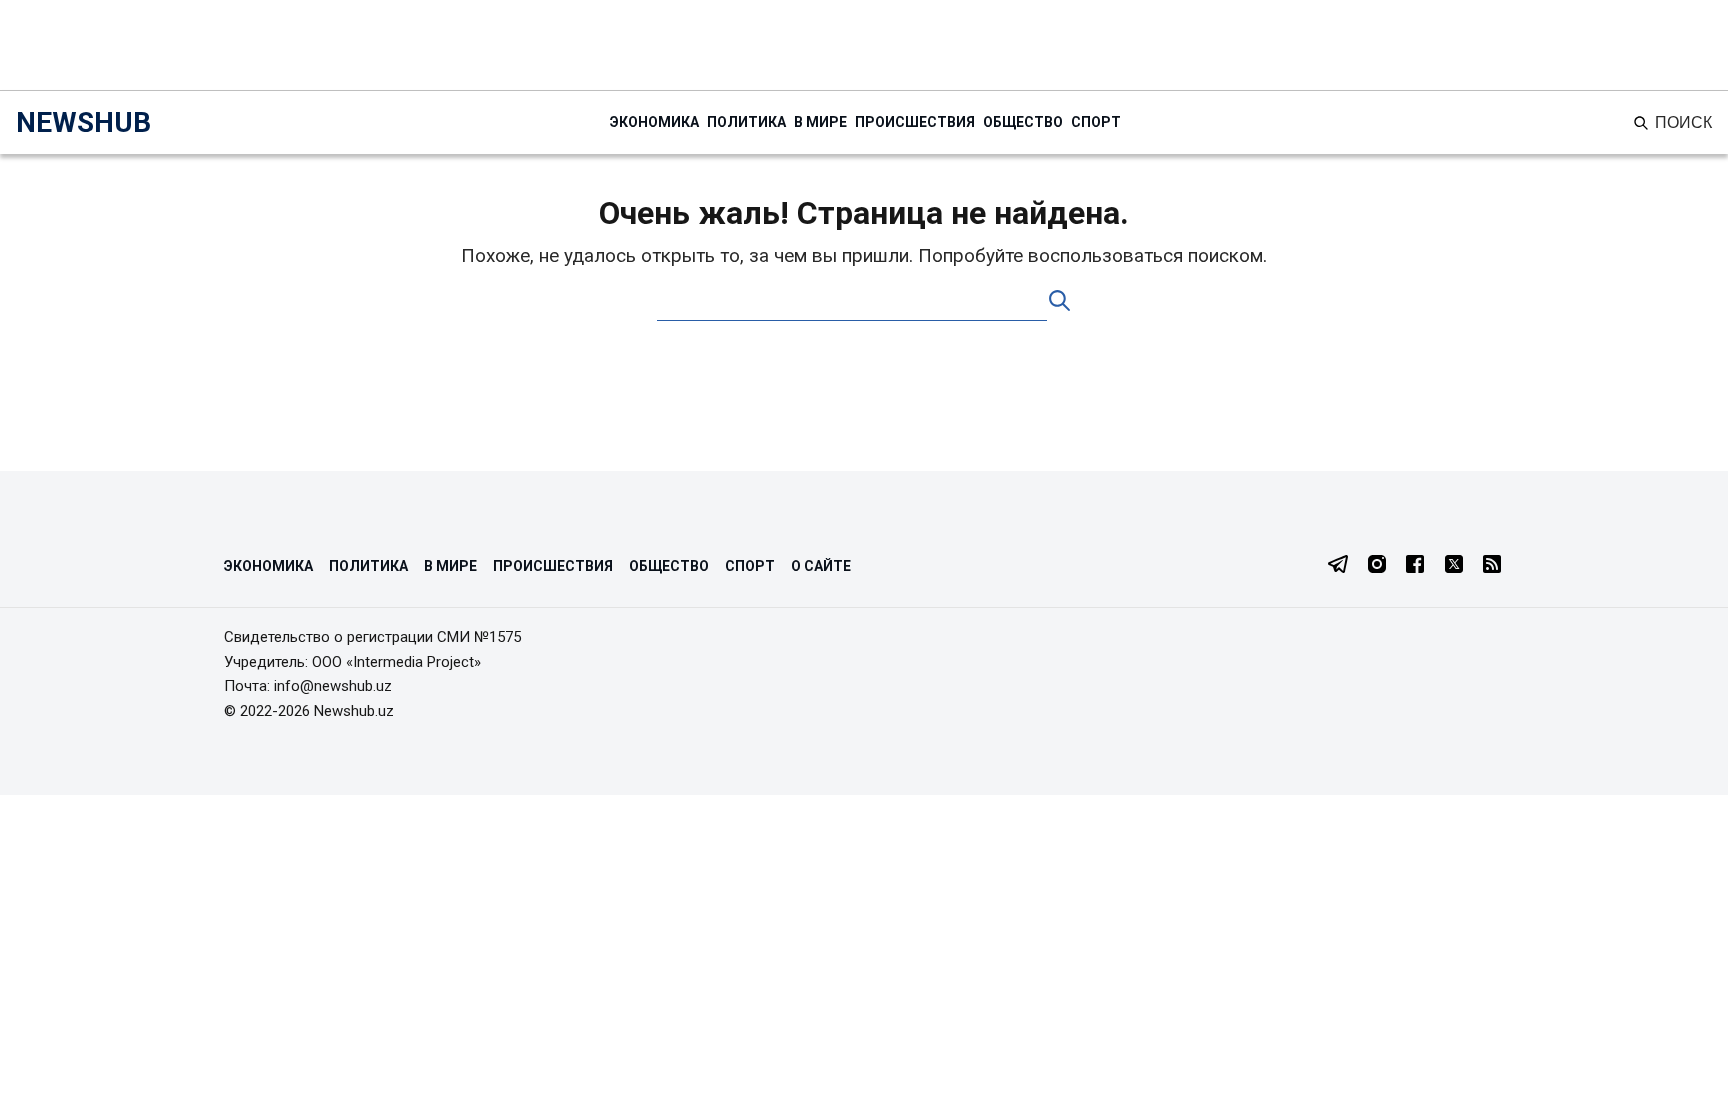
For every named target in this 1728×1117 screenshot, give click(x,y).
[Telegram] (1338, 566)
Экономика (654, 122)
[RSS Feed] (1492, 566)
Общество (1023, 122)
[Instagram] (1377, 566)
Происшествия (915, 122)
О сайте (821, 566)
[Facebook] (1415, 566)
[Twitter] (1454, 566)
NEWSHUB (83, 122)
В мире (820, 122)
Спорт (1096, 122)
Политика (746, 122)
